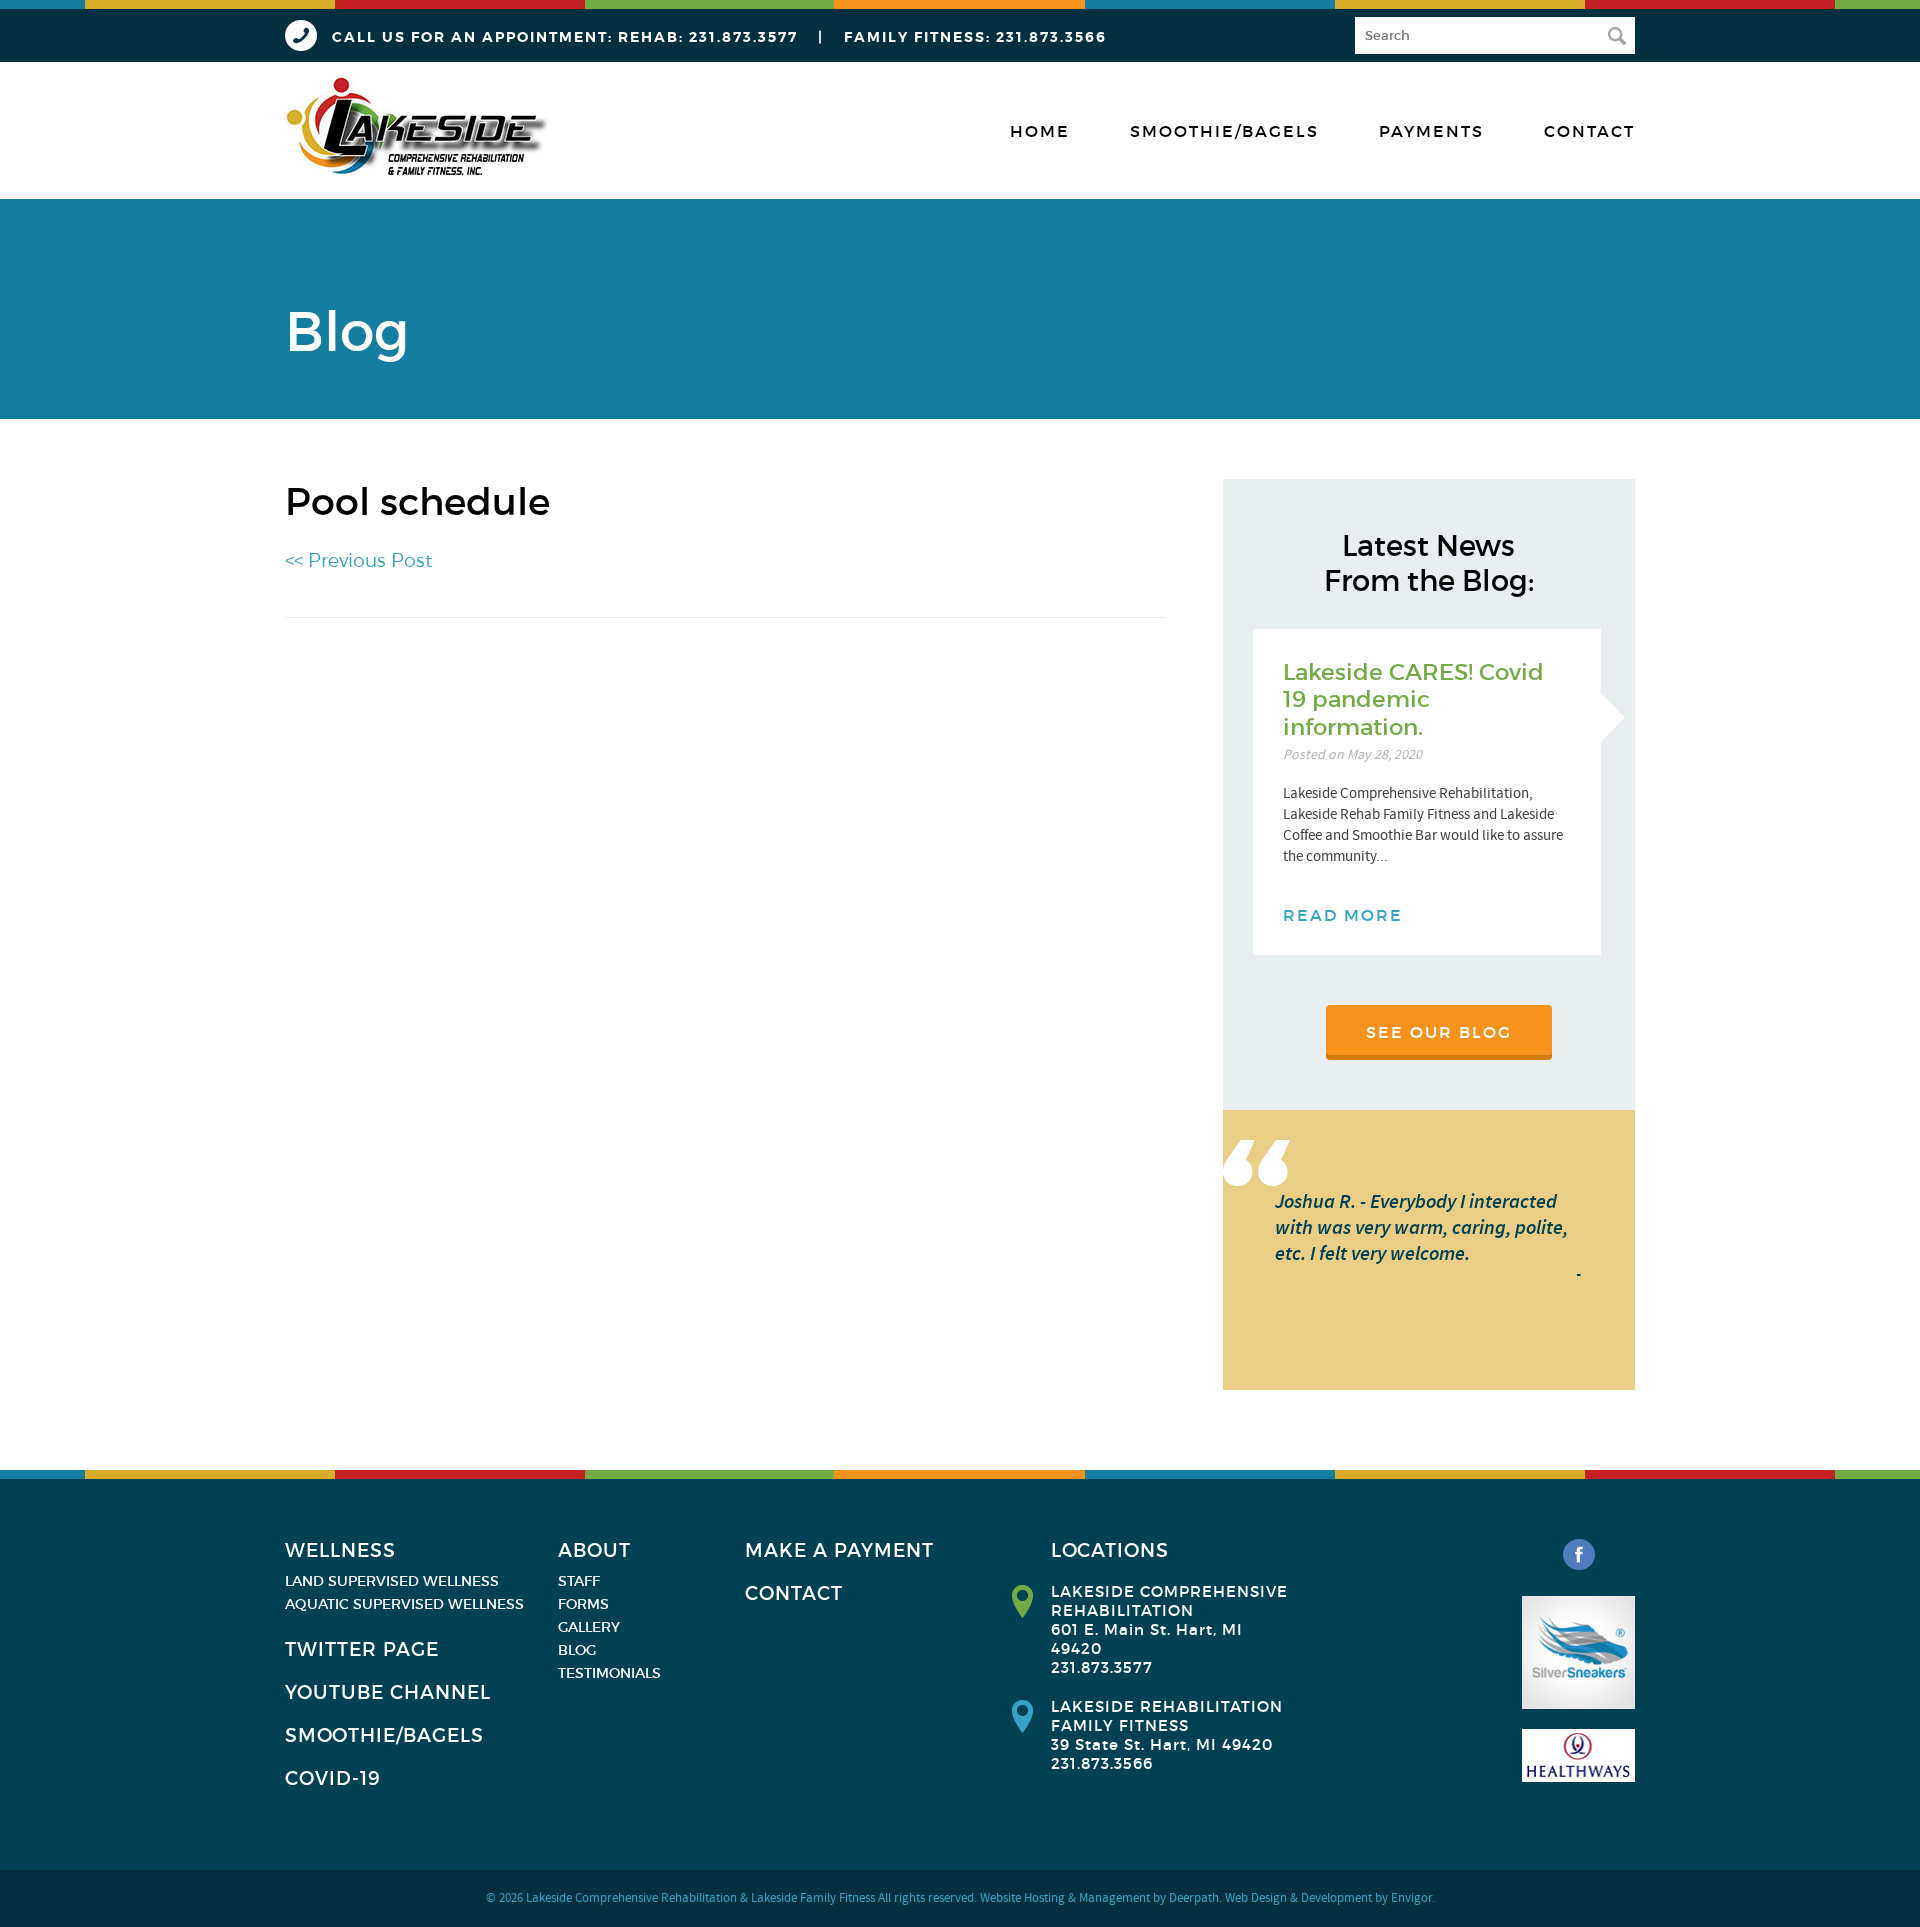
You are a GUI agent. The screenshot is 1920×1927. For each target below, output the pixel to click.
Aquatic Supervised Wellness (404, 1604)
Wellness (340, 1550)
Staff (579, 1581)
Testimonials (609, 1673)
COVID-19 (333, 1778)
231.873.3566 (1051, 37)
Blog (577, 1650)
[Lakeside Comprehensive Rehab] (419, 127)
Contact (1589, 131)
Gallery (589, 1627)
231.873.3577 (743, 37)
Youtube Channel (388, 1692)
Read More (1343, 915)
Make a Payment (839, 1550)
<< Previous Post (358, 560)
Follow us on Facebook (1579, 1555)
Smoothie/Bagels (1224, 131)
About (594, 1550)
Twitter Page (362, 1649)
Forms (583, 1604)
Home (1040, 131)
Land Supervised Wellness (392, 1581)
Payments (1431, 131)
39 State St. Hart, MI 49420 (1162, 1744)
